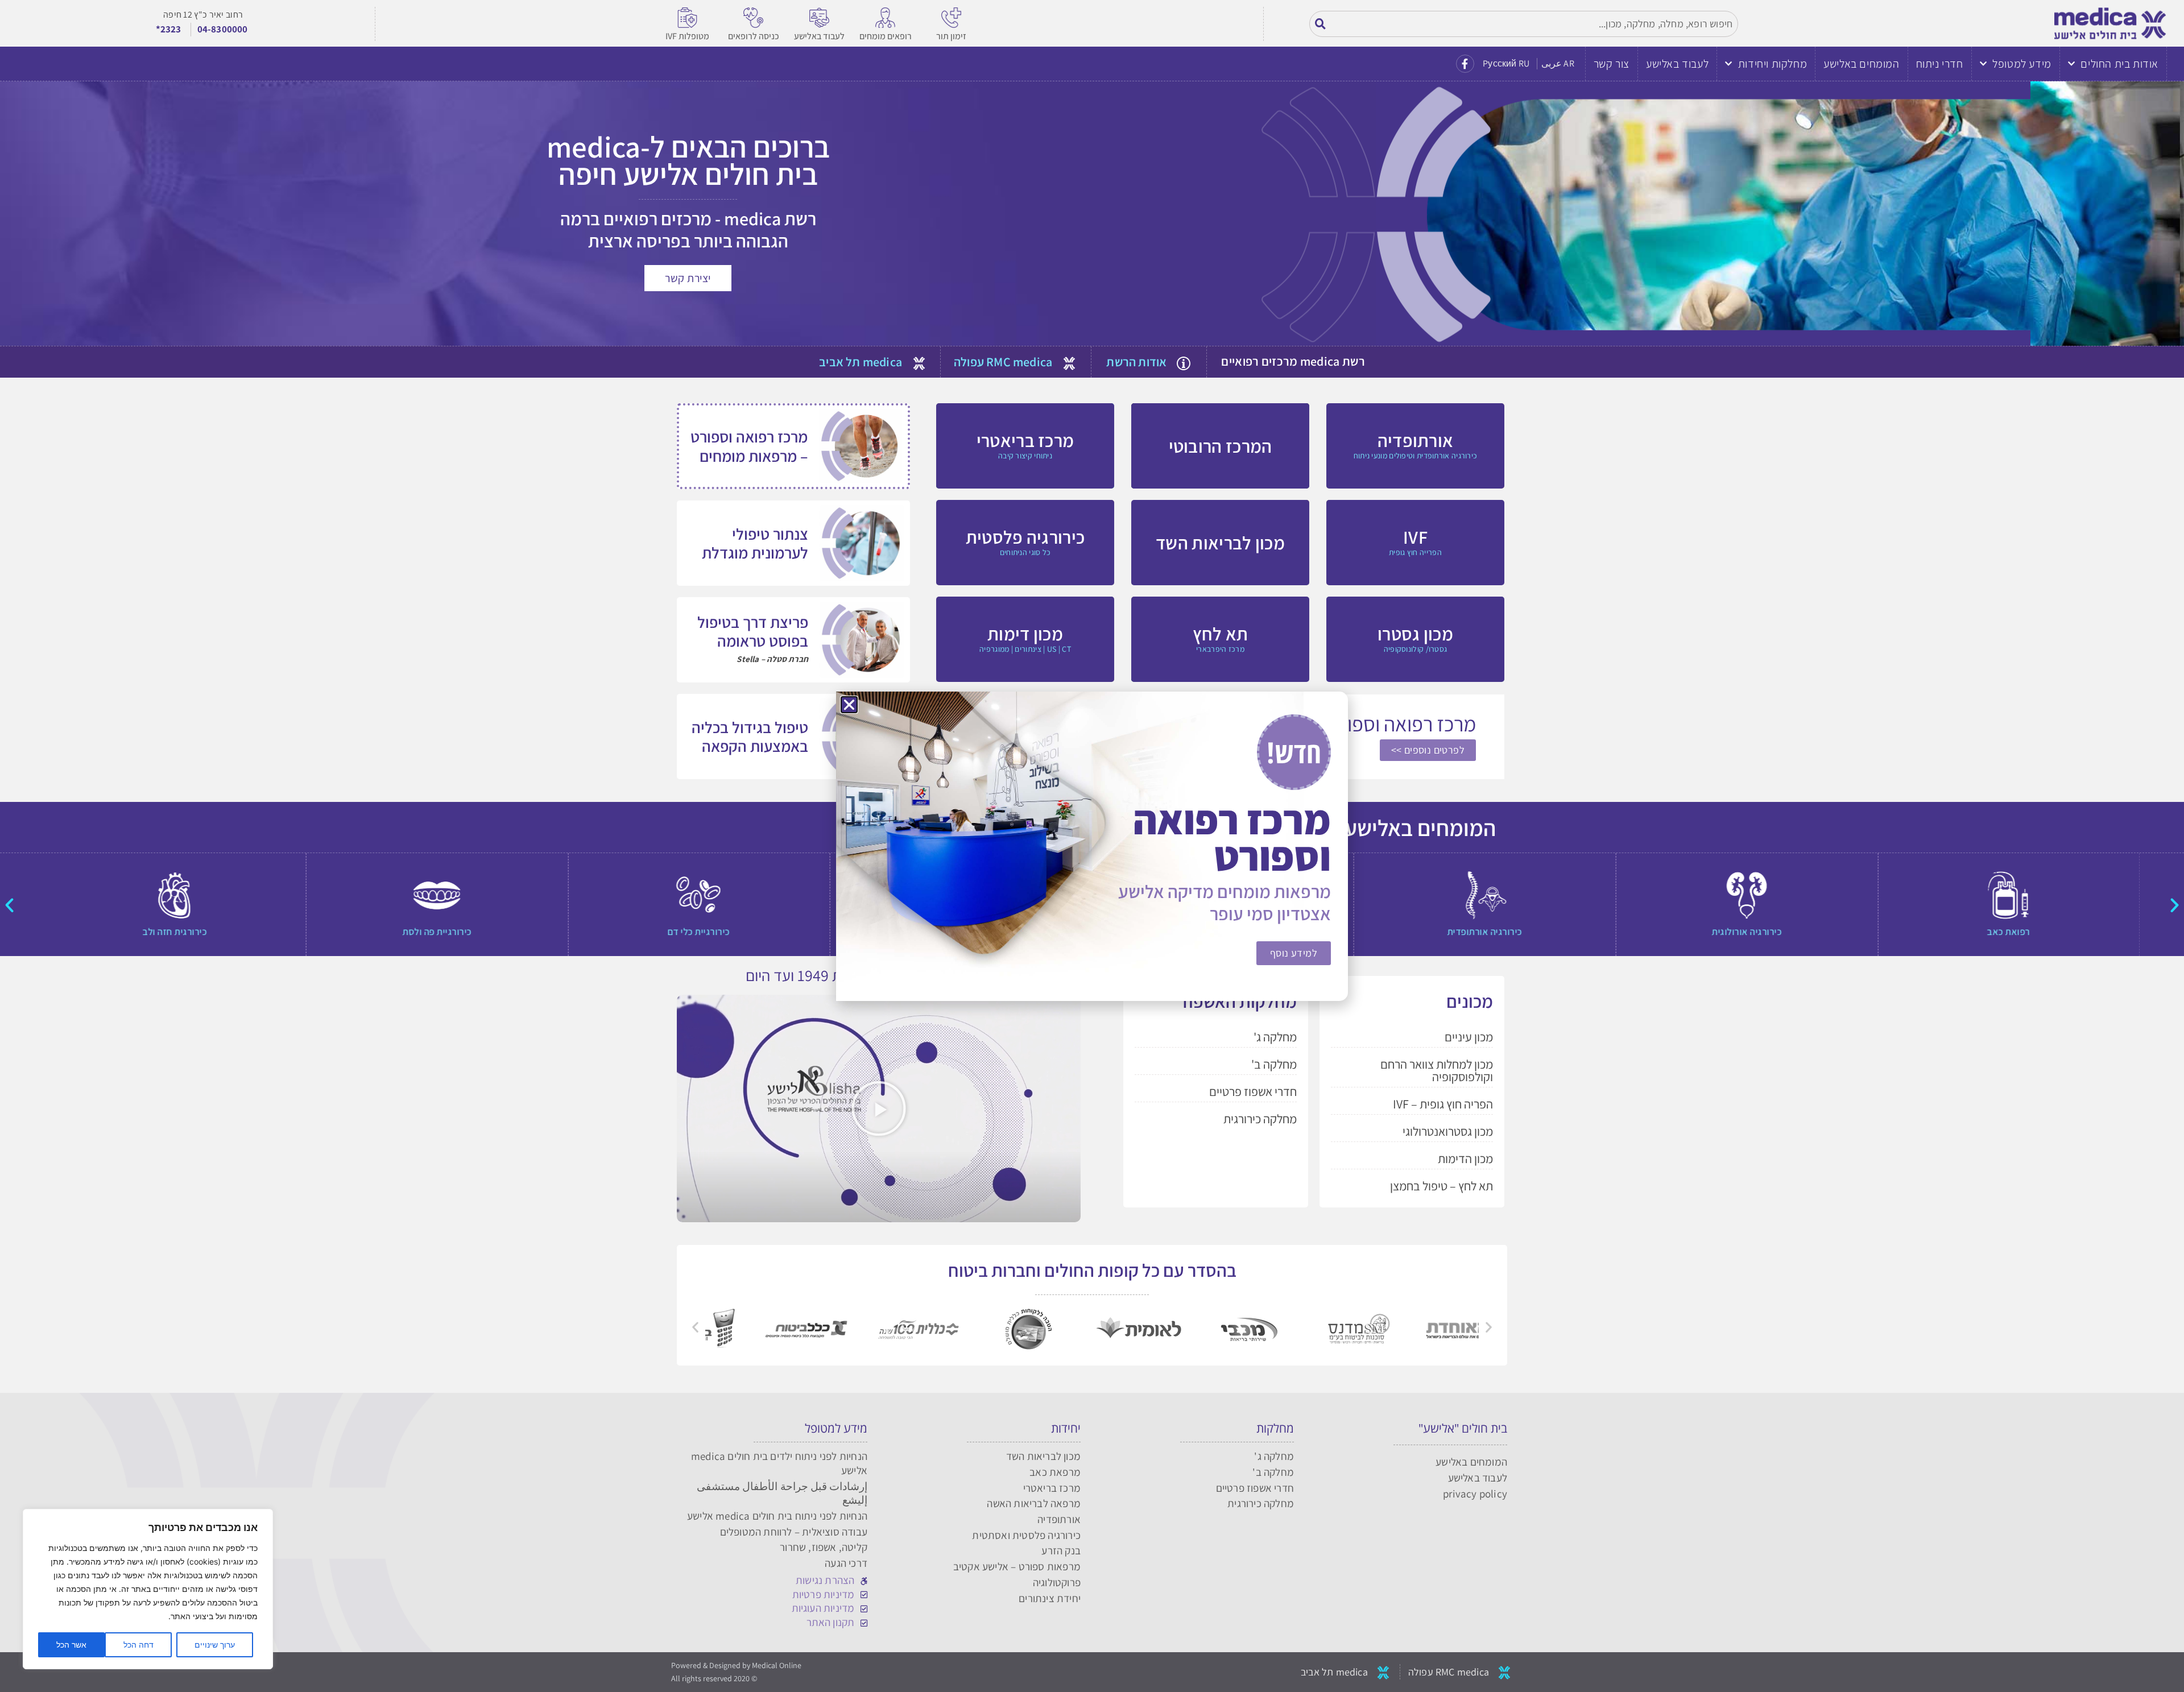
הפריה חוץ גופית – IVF (1443, 1104)
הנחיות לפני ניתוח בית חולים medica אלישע (777, 1516)
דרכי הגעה (846, 1563)
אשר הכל (71, 1645)
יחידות (1066, 1428)
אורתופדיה (1059, 1519)
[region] (148, 1589)
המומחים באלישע (1861, 64)
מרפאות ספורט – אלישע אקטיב (1017, 1566)
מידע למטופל (2022, 64)
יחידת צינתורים (1050, 1598)
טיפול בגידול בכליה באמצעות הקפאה (750, 737)
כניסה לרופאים (754, 36)
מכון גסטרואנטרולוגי (1448, 1131)
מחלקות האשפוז (1239, 1001)
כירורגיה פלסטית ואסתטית (1026, 1535)
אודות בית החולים (2119, 64)
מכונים (1470, 1001)
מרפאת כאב (1055, 1472)
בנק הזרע (1061, 1550)
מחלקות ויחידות (1773, 64)
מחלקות (1275, 1428)
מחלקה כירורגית (1260, 1119)
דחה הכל (138, 1645)
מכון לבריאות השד (1043, 1456)
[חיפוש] (1321, 24)
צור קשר (1612, 64)
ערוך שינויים (215, 1645)
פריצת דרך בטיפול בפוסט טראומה (753, 632)
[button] (2175, 905)
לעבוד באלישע (819, 36)
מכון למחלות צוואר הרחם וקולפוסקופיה (1437, 1070)
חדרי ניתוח (1940, 64)
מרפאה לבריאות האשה (1034, 1503)
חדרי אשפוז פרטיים (1253, 1091)
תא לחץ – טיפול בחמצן (1441, 1186)
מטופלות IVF (687, 36)
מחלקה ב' (1274, 1064)
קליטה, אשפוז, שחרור (824, 1547)
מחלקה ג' (1275, 1037)
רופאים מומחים (886, 36)
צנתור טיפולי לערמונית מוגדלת (755, 543)
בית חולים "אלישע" (1463, 1428)
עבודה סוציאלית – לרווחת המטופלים (794, 1532)
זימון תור (951, 36)
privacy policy (1475, 1494)
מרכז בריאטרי (1052, 1488)
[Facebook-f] (1465, 64)
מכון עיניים (1469, 1037)
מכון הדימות (1465, 1159)
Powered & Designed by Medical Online (736, 1665)
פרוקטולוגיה (1057, 1582)
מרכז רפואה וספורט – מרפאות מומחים (749, 446)
